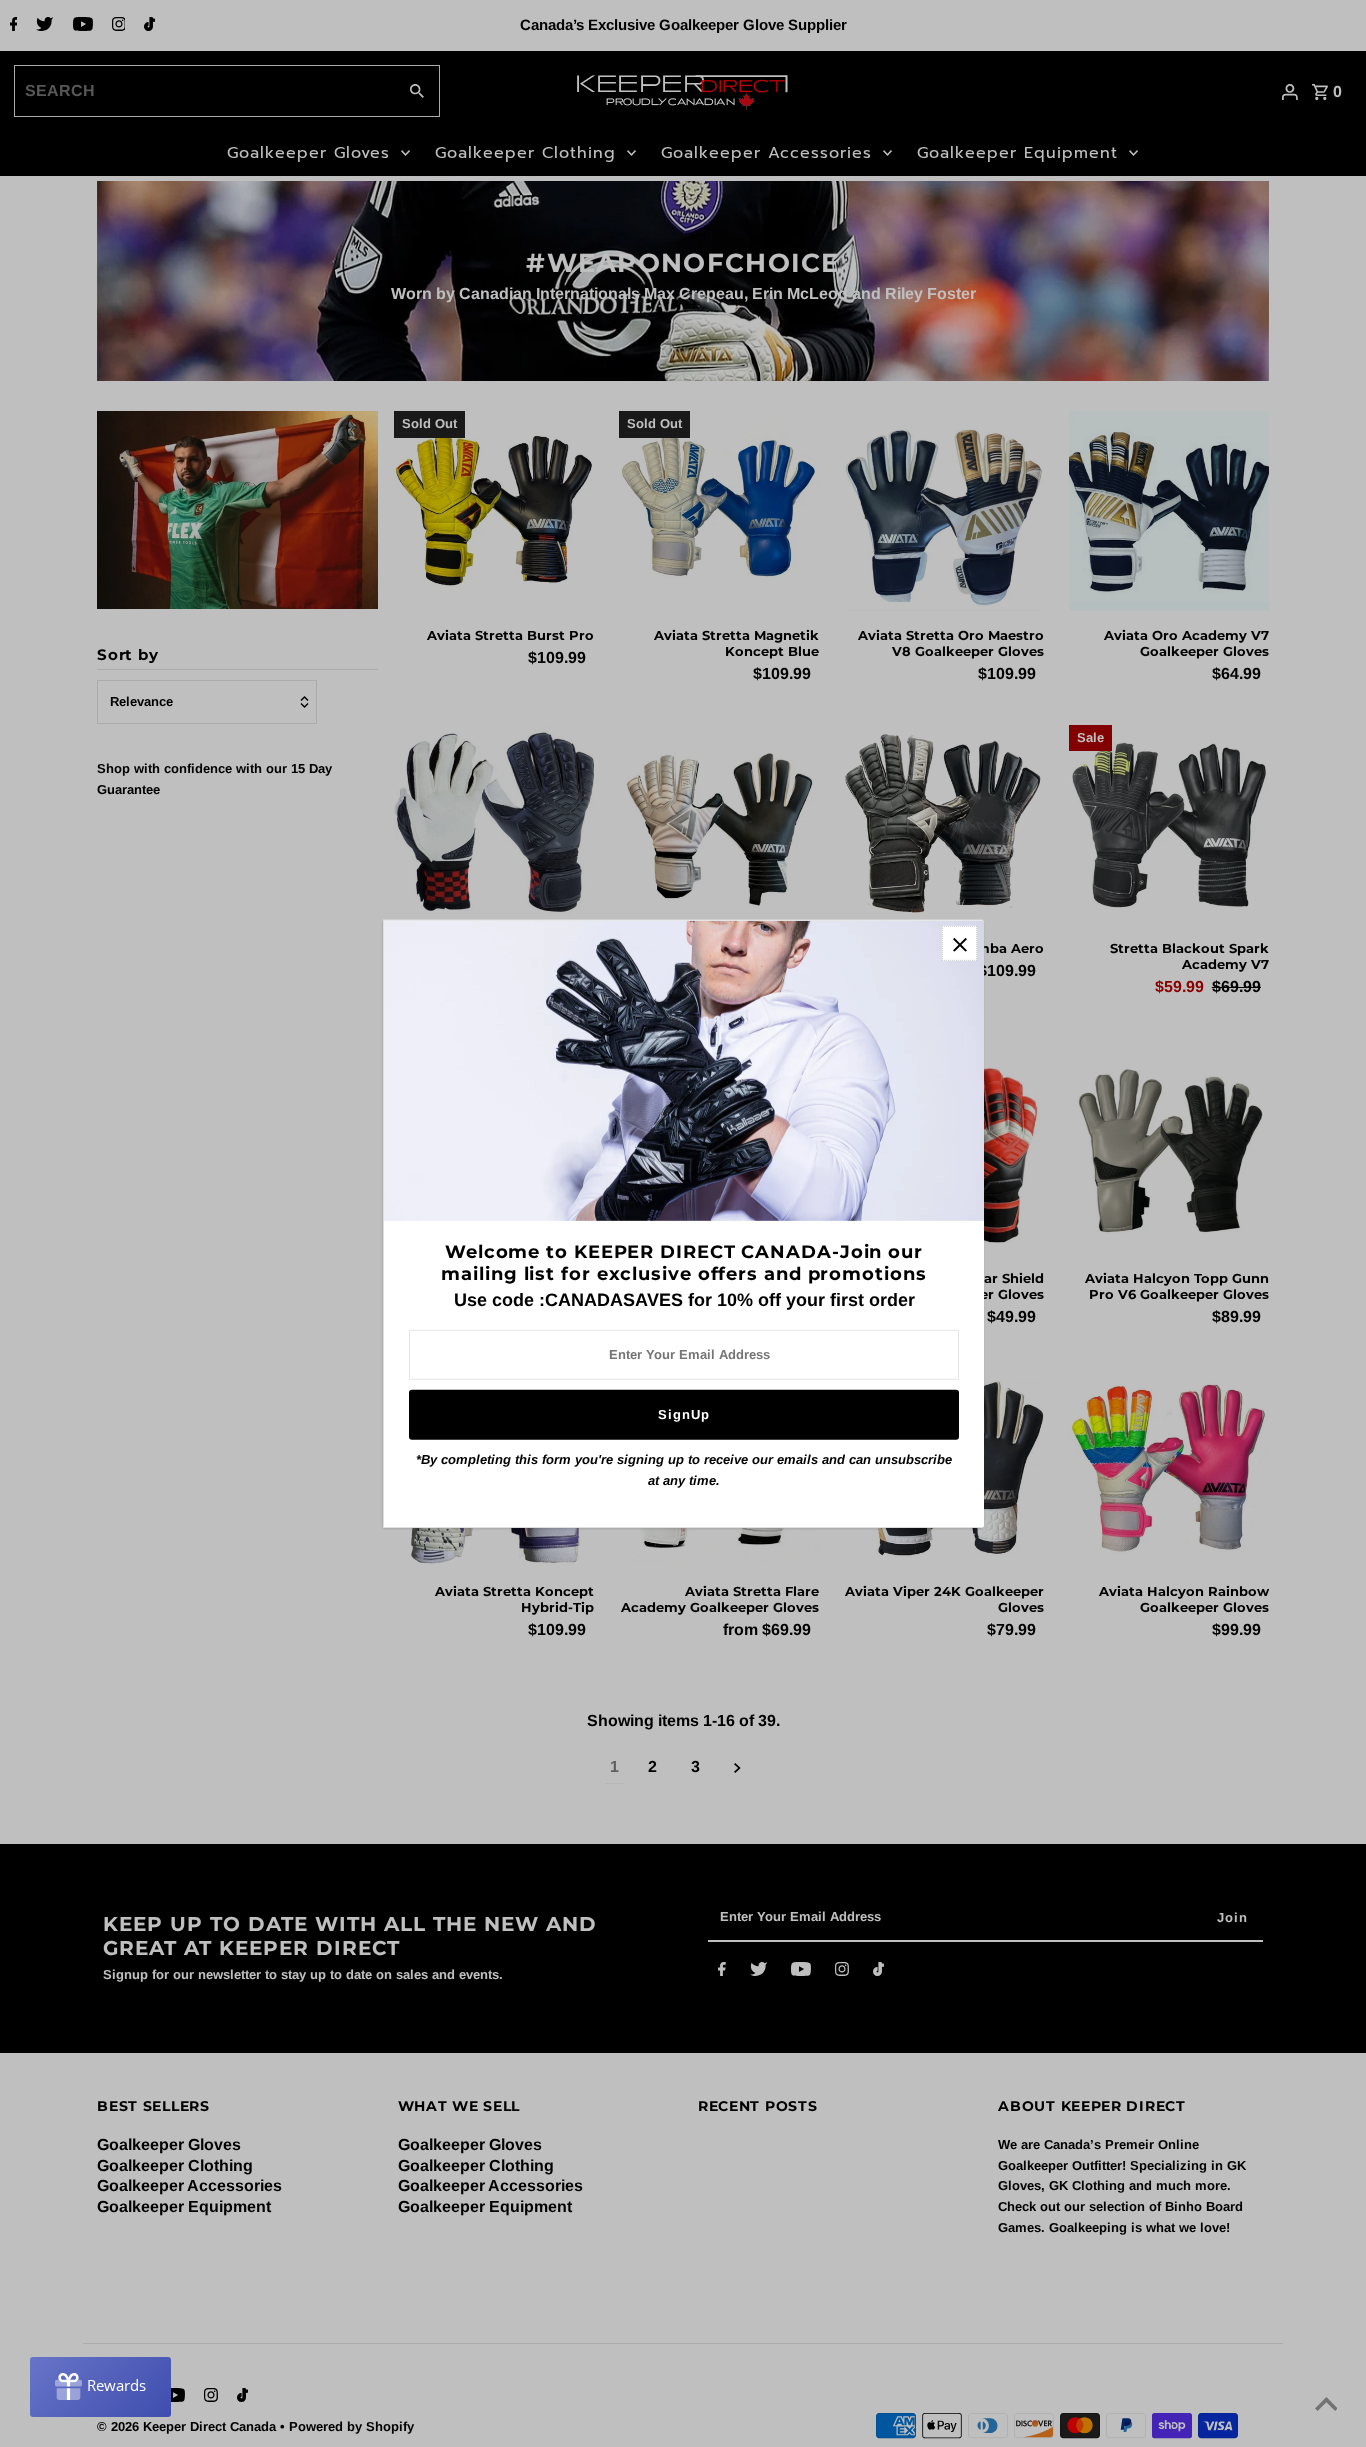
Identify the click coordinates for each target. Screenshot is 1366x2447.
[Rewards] (100, 2387)
